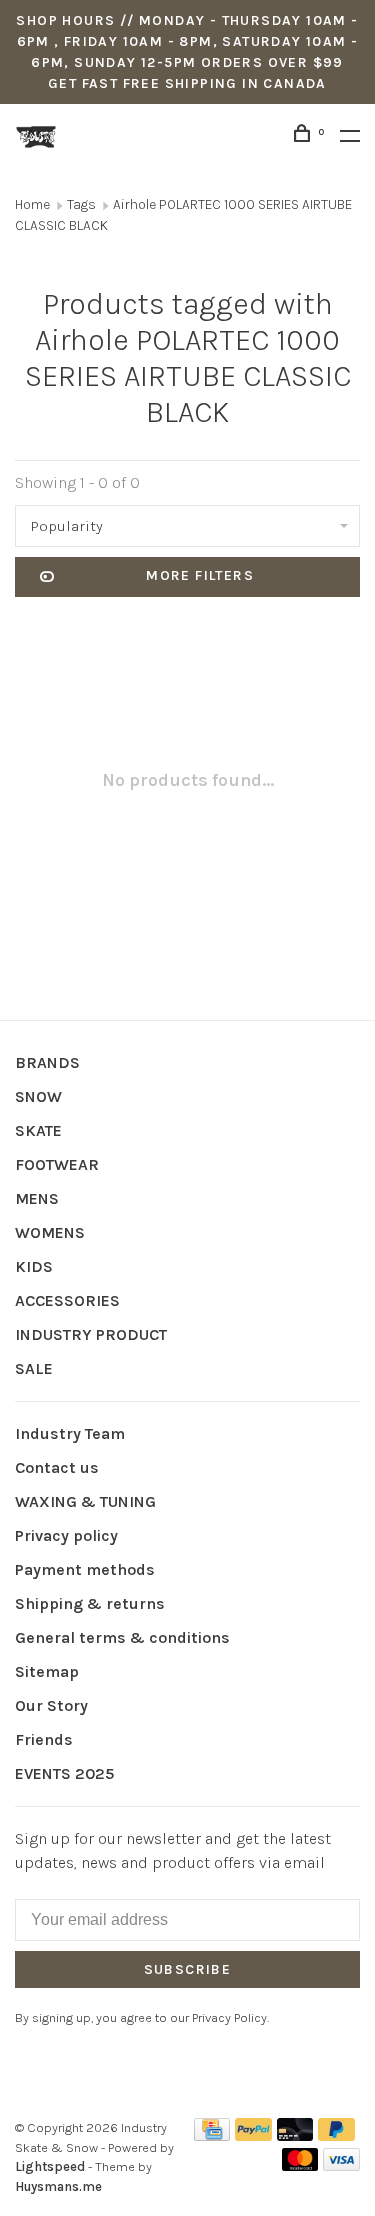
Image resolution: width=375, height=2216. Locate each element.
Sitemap (47, 1671)
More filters (200, 575)
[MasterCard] (300, 2165)
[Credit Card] (212, 2135)
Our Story (51, 1705)
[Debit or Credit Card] (295, 2135)
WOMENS (50, 1232)
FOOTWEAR (57, 1164)
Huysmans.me (58, 2186)
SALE (34, 1368)
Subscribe (188, 1969)
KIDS (34, 1266)
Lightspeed (50, 2166)
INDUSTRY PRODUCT (91, 1334)
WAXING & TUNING (85, 1501)
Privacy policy (66, 1535)
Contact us (57, 1467)
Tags (81, 204)
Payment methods (85, 1569)
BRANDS (47, 1062)
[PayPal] (253, 2135)
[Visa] (341, 2165)
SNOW (38, 1096)
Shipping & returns (90, 1603)
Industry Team (70, 1433)
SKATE (38, 1130)
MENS (37, 1198)
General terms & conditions (122, 1637)
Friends (44, 1739)
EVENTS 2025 (64, 1773)
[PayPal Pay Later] (336, 2135)
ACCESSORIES (67, 1300)
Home (32, 204)
